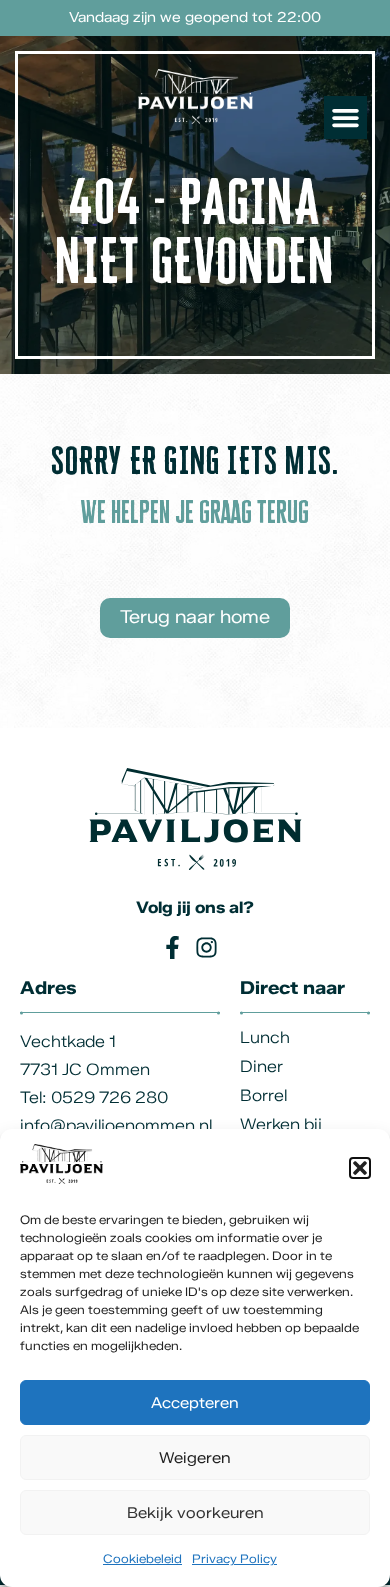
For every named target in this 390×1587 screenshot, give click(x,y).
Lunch (265, 1037)
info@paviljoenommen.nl (116, 1125)
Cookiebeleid (142, 1558)
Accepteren (195, 1403)
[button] (360, 1168)
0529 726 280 (109, 1097)
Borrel (263, 1095)
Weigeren (195, 1458)
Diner (261, 1066)
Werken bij (281, 1124)
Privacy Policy (234, 1558)
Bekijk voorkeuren (195, 1513)
